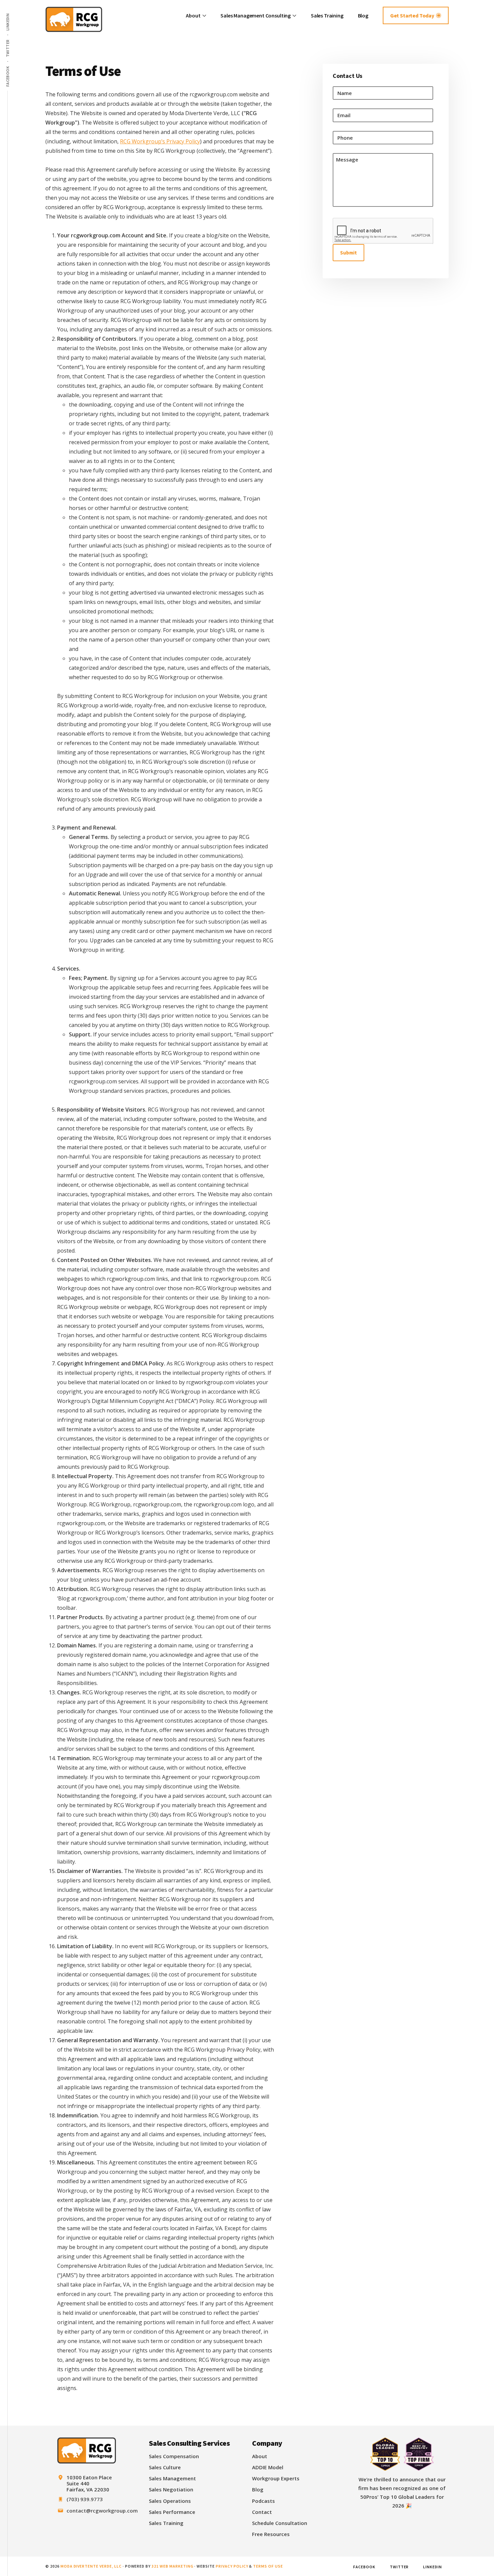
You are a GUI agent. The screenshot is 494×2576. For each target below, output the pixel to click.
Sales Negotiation (171, 2489)
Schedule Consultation (280, 2523)
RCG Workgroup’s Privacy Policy (160, 141)
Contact (262, 2512)
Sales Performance (172, 2512)
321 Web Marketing (172, 2566)
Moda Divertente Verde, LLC (91, 2566)
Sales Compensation (174, 2456)
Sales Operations (170, 2501)
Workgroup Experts (276, 2478)
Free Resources (271, 2534)
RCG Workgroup (79, 20)
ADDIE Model (268, 2467)
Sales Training (166, 2523)
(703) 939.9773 (85, 2499)
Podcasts (263, 2501)
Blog (258, 2489)
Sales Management (172, 2478)
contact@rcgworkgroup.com (102, 2511)
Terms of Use (268, 2566)
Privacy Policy (232, 2566)
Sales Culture (165, 2467)
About (260, 2456)
